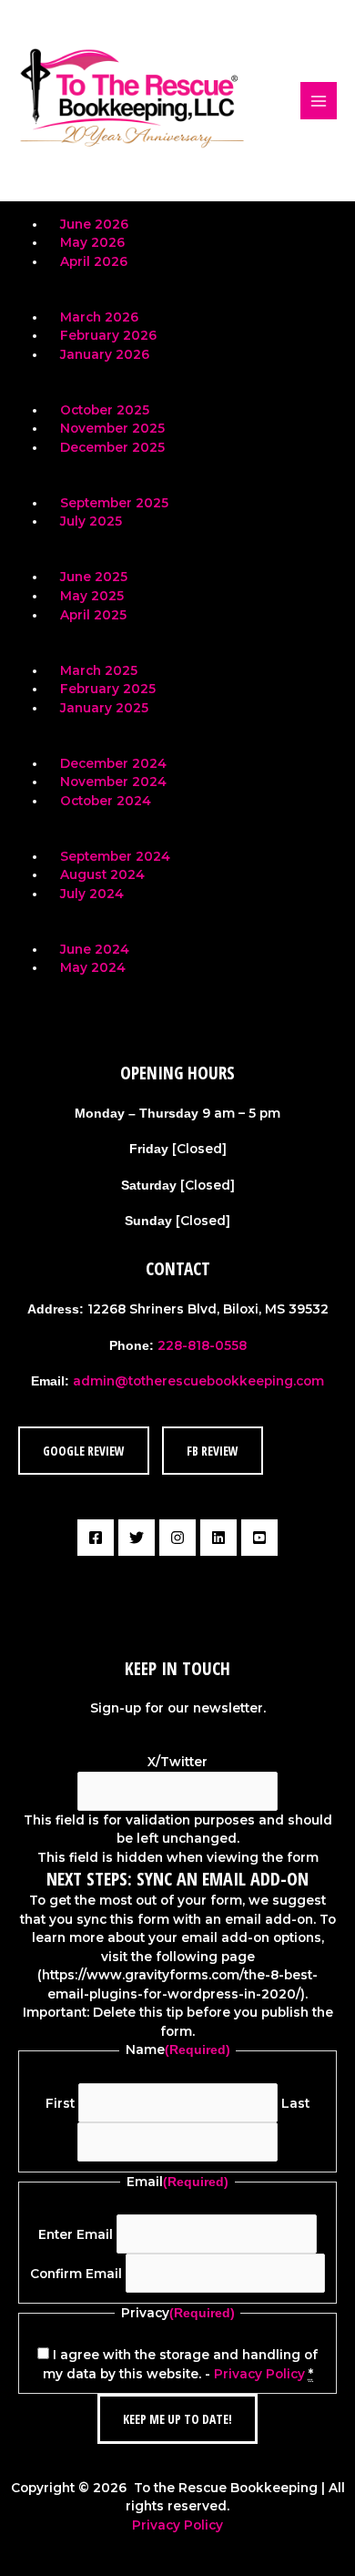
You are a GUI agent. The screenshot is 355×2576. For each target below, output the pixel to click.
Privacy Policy (259, 2374)
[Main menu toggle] (319, 101)
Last (295, 2103)
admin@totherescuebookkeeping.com (198, 1381)
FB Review (213, 1451)
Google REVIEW (84, 1451)
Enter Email (76, 2234)
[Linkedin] (218, 1538)
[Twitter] (137, 1538)
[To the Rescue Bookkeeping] (132, 101)
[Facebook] (96, 1538)
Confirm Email (76, 2274)
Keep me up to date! (177, 2419)
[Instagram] (177, 1538)
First (60, 2103)
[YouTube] (259, 1538)
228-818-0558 (202, 1345)
